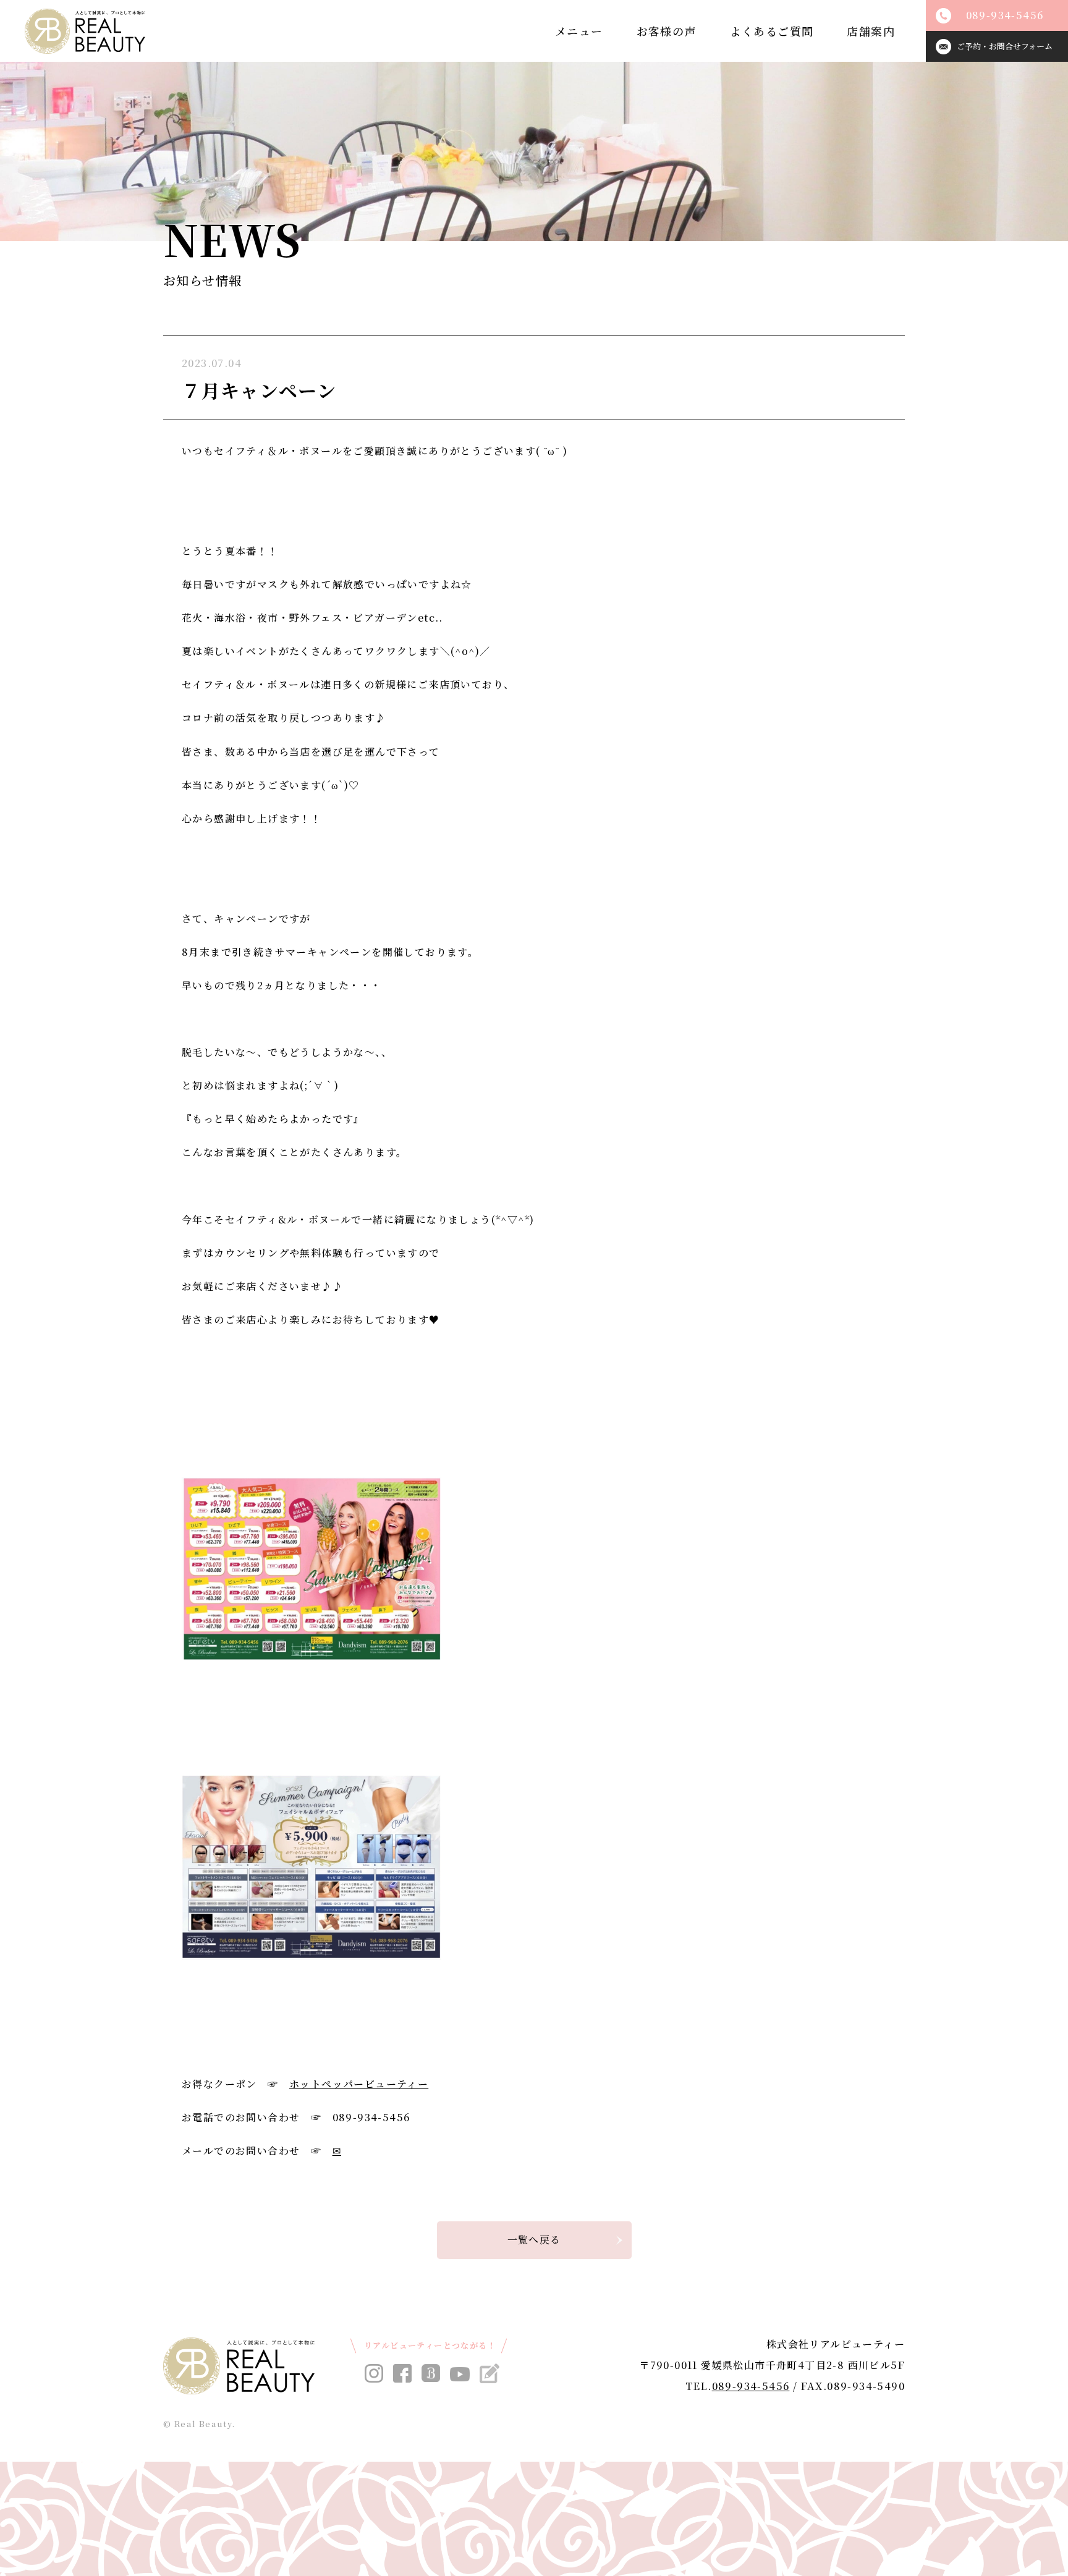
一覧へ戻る (534, 2240)
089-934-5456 (751, 2386)
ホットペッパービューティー (359, 2084)
